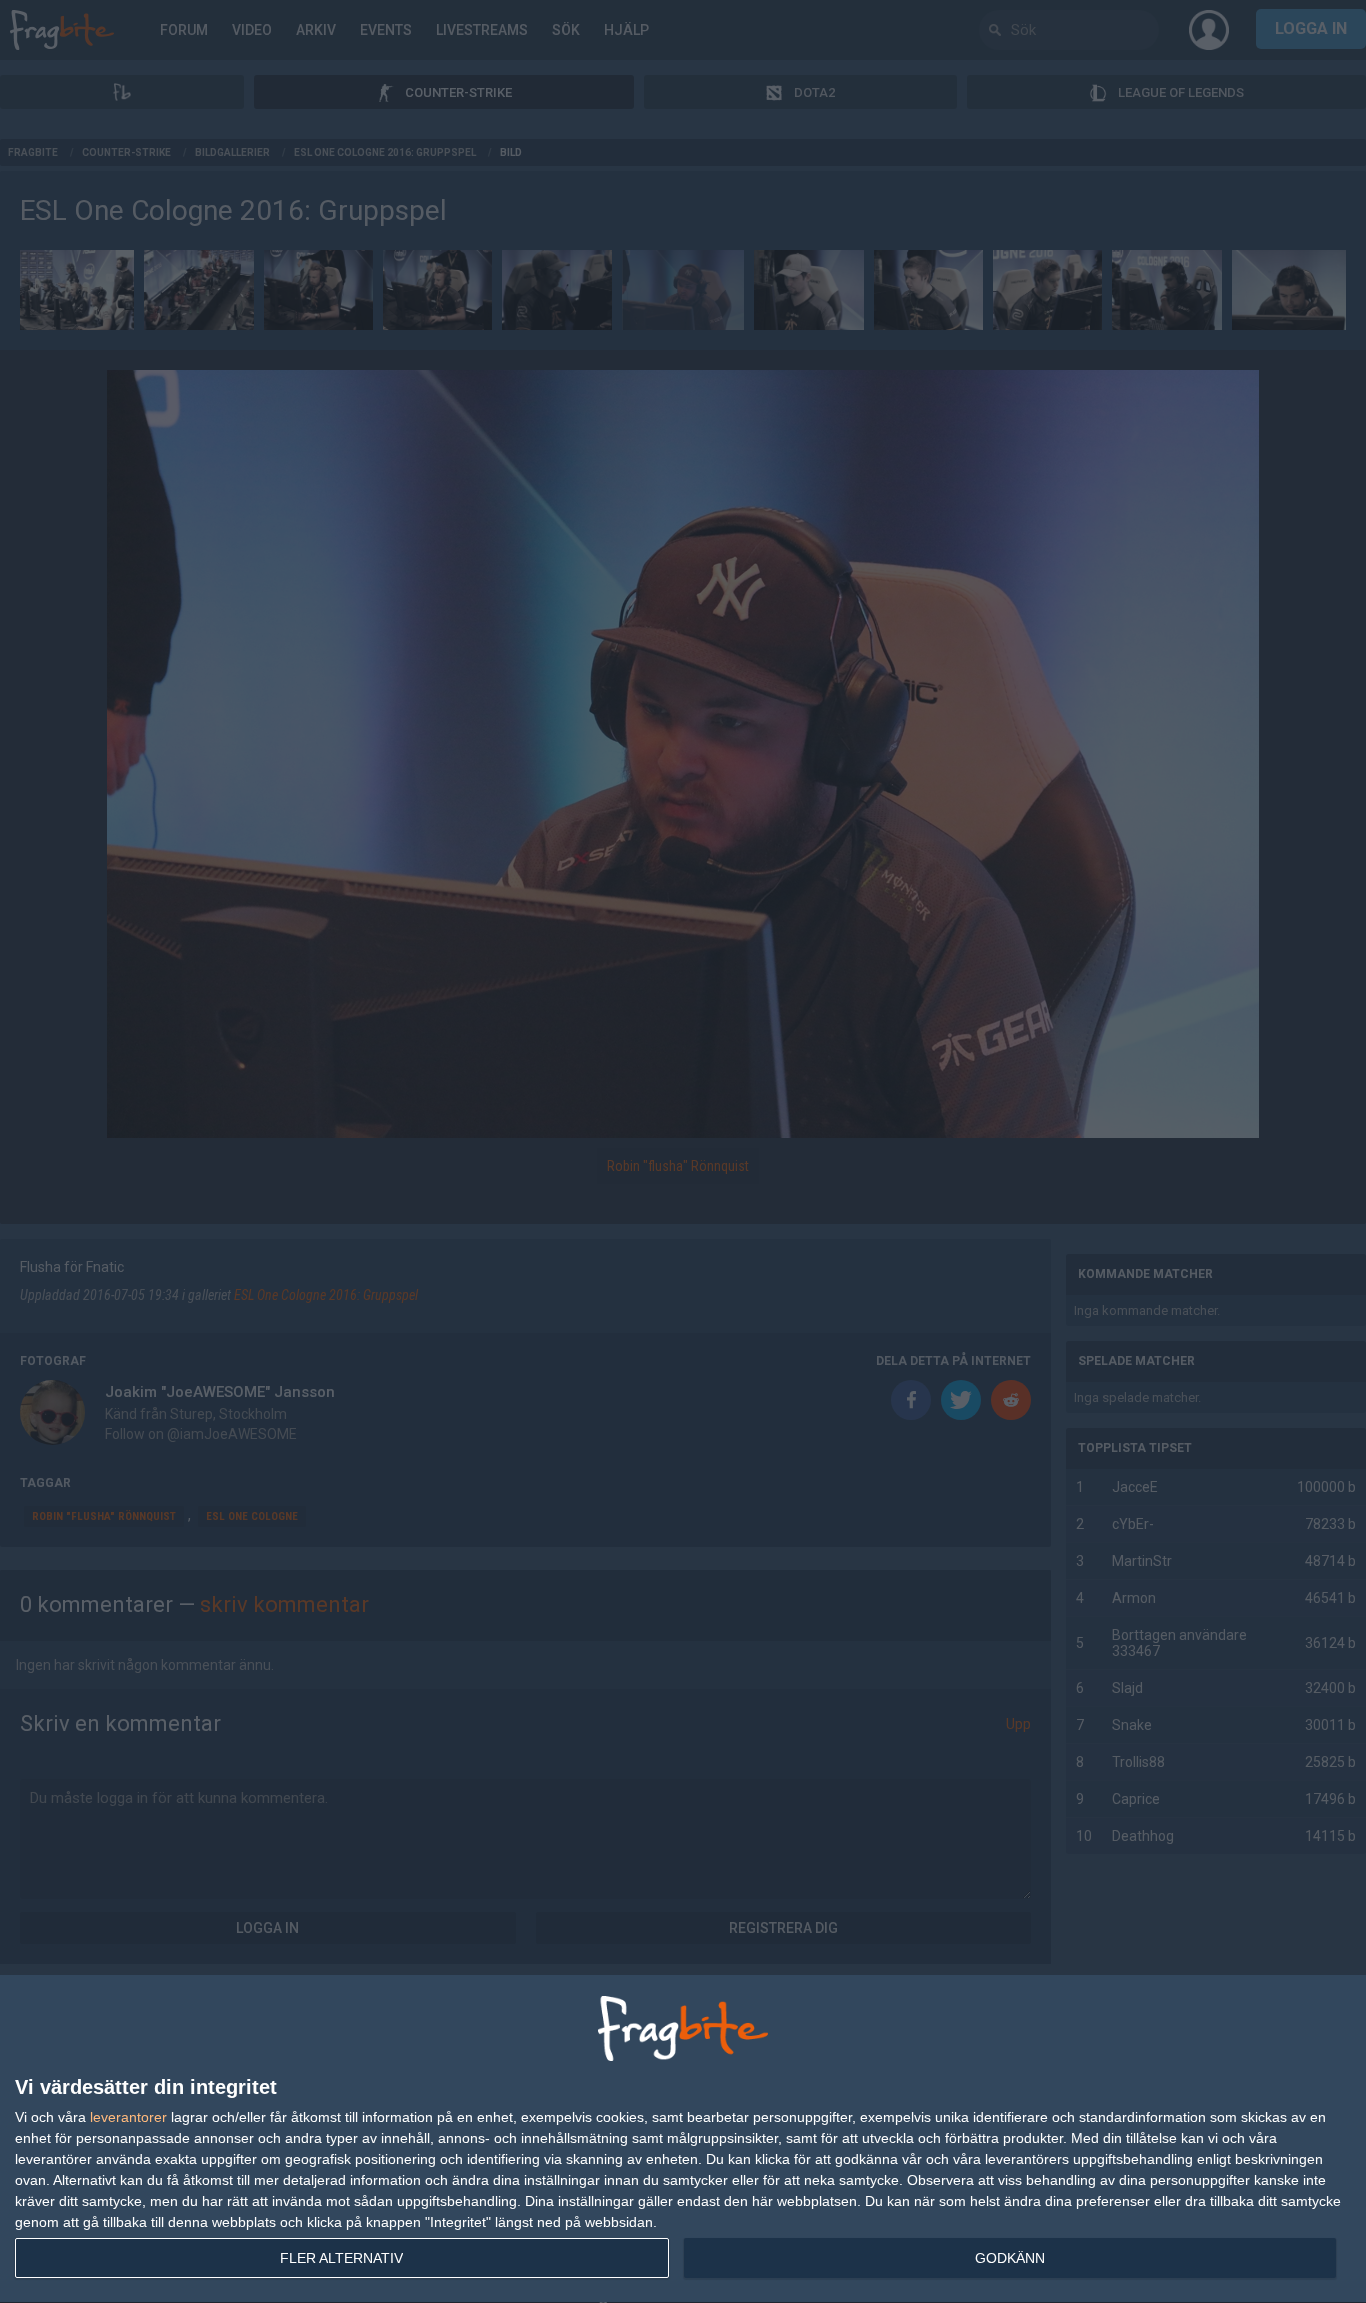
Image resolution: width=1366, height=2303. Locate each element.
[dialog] (683, 2139)
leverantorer (128, 2117)
